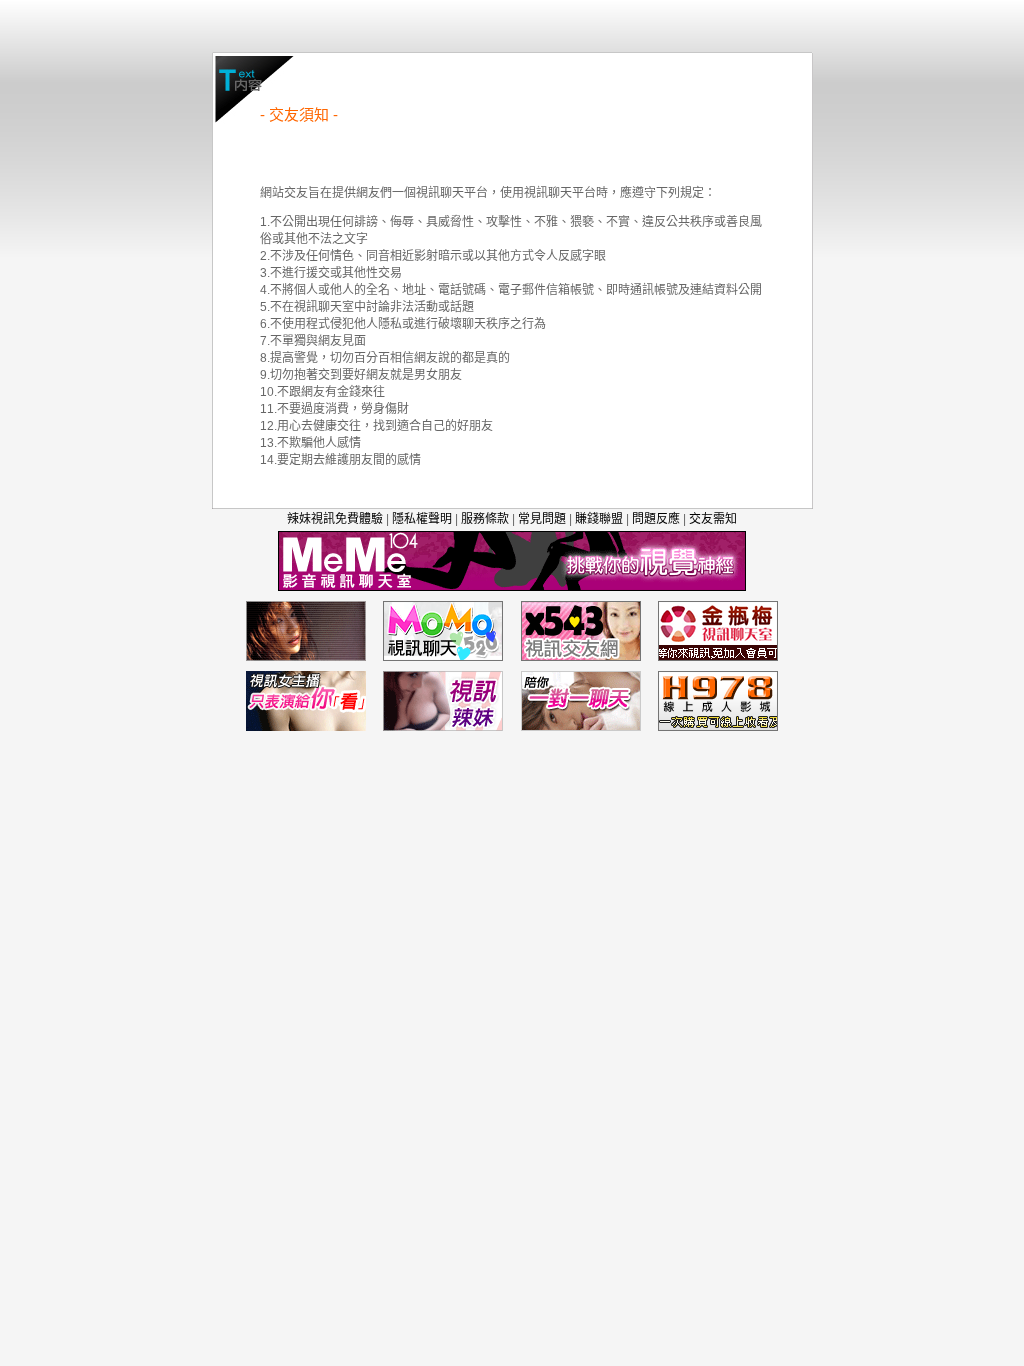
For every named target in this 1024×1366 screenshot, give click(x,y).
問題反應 (656, 519)
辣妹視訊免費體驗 (335, 519)
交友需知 (713, 519)
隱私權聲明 (422, 519)
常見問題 (542, 519)
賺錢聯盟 (599, 519)
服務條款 (485, 519)
